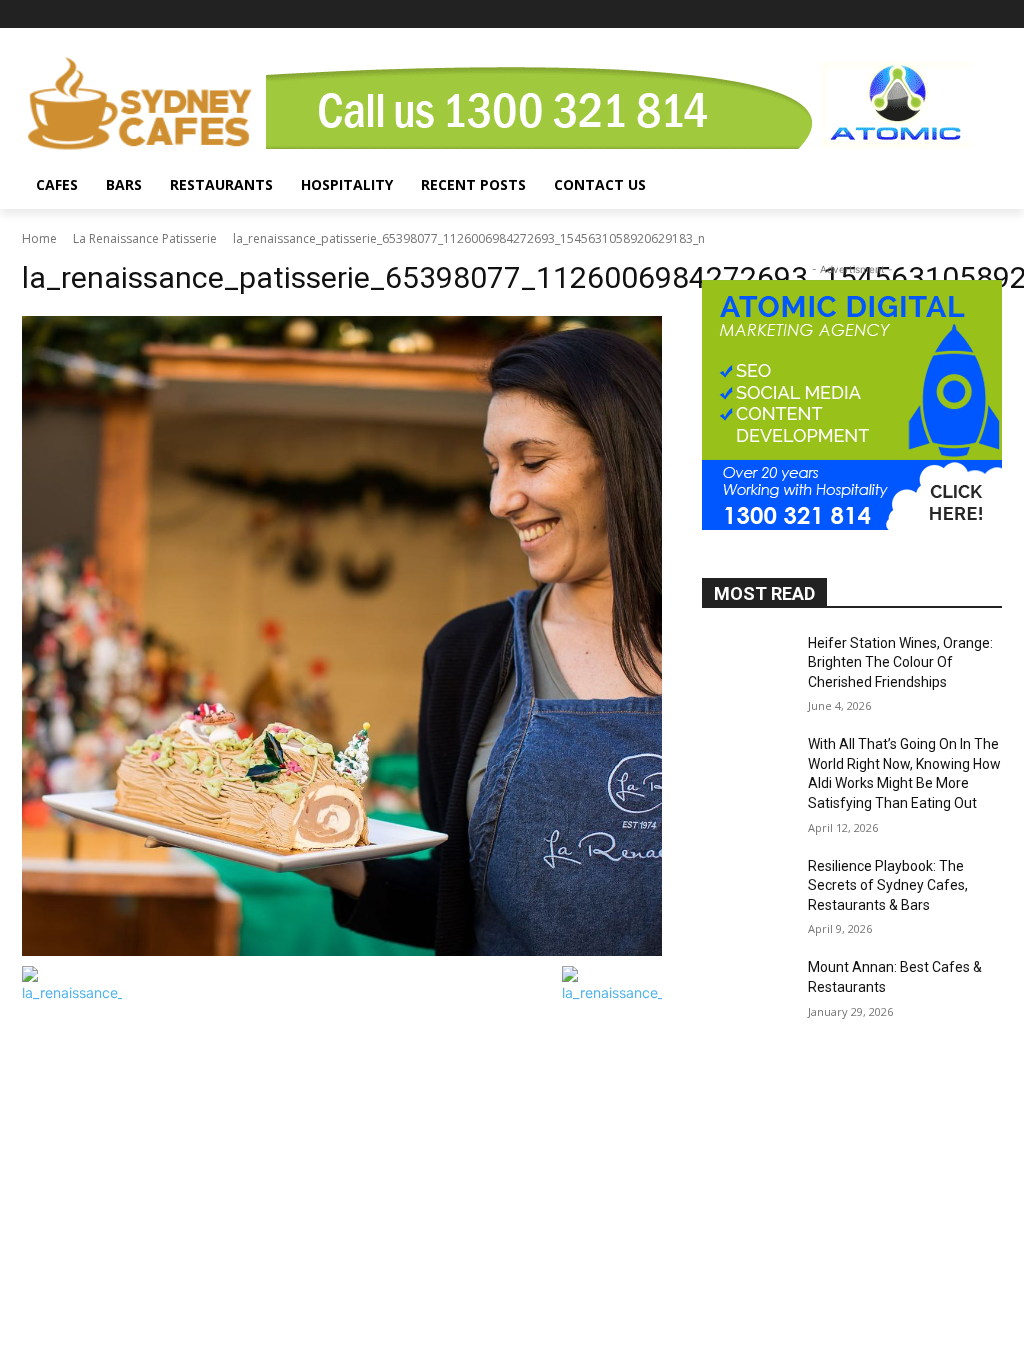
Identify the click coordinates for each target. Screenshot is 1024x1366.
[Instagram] (962, 14)
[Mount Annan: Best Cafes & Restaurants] (747, 989)
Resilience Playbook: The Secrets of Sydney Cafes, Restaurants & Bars (888, 885)
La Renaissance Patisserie (145, 238)
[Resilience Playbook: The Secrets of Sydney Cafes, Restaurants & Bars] (747, 888)
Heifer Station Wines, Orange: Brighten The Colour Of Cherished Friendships (900, 662)
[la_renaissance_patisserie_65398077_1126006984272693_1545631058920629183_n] (342, 636)
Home (39, 238)
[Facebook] (935, 14)
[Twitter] (990, 14)
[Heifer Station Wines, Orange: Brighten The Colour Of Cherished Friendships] (747, 665)
